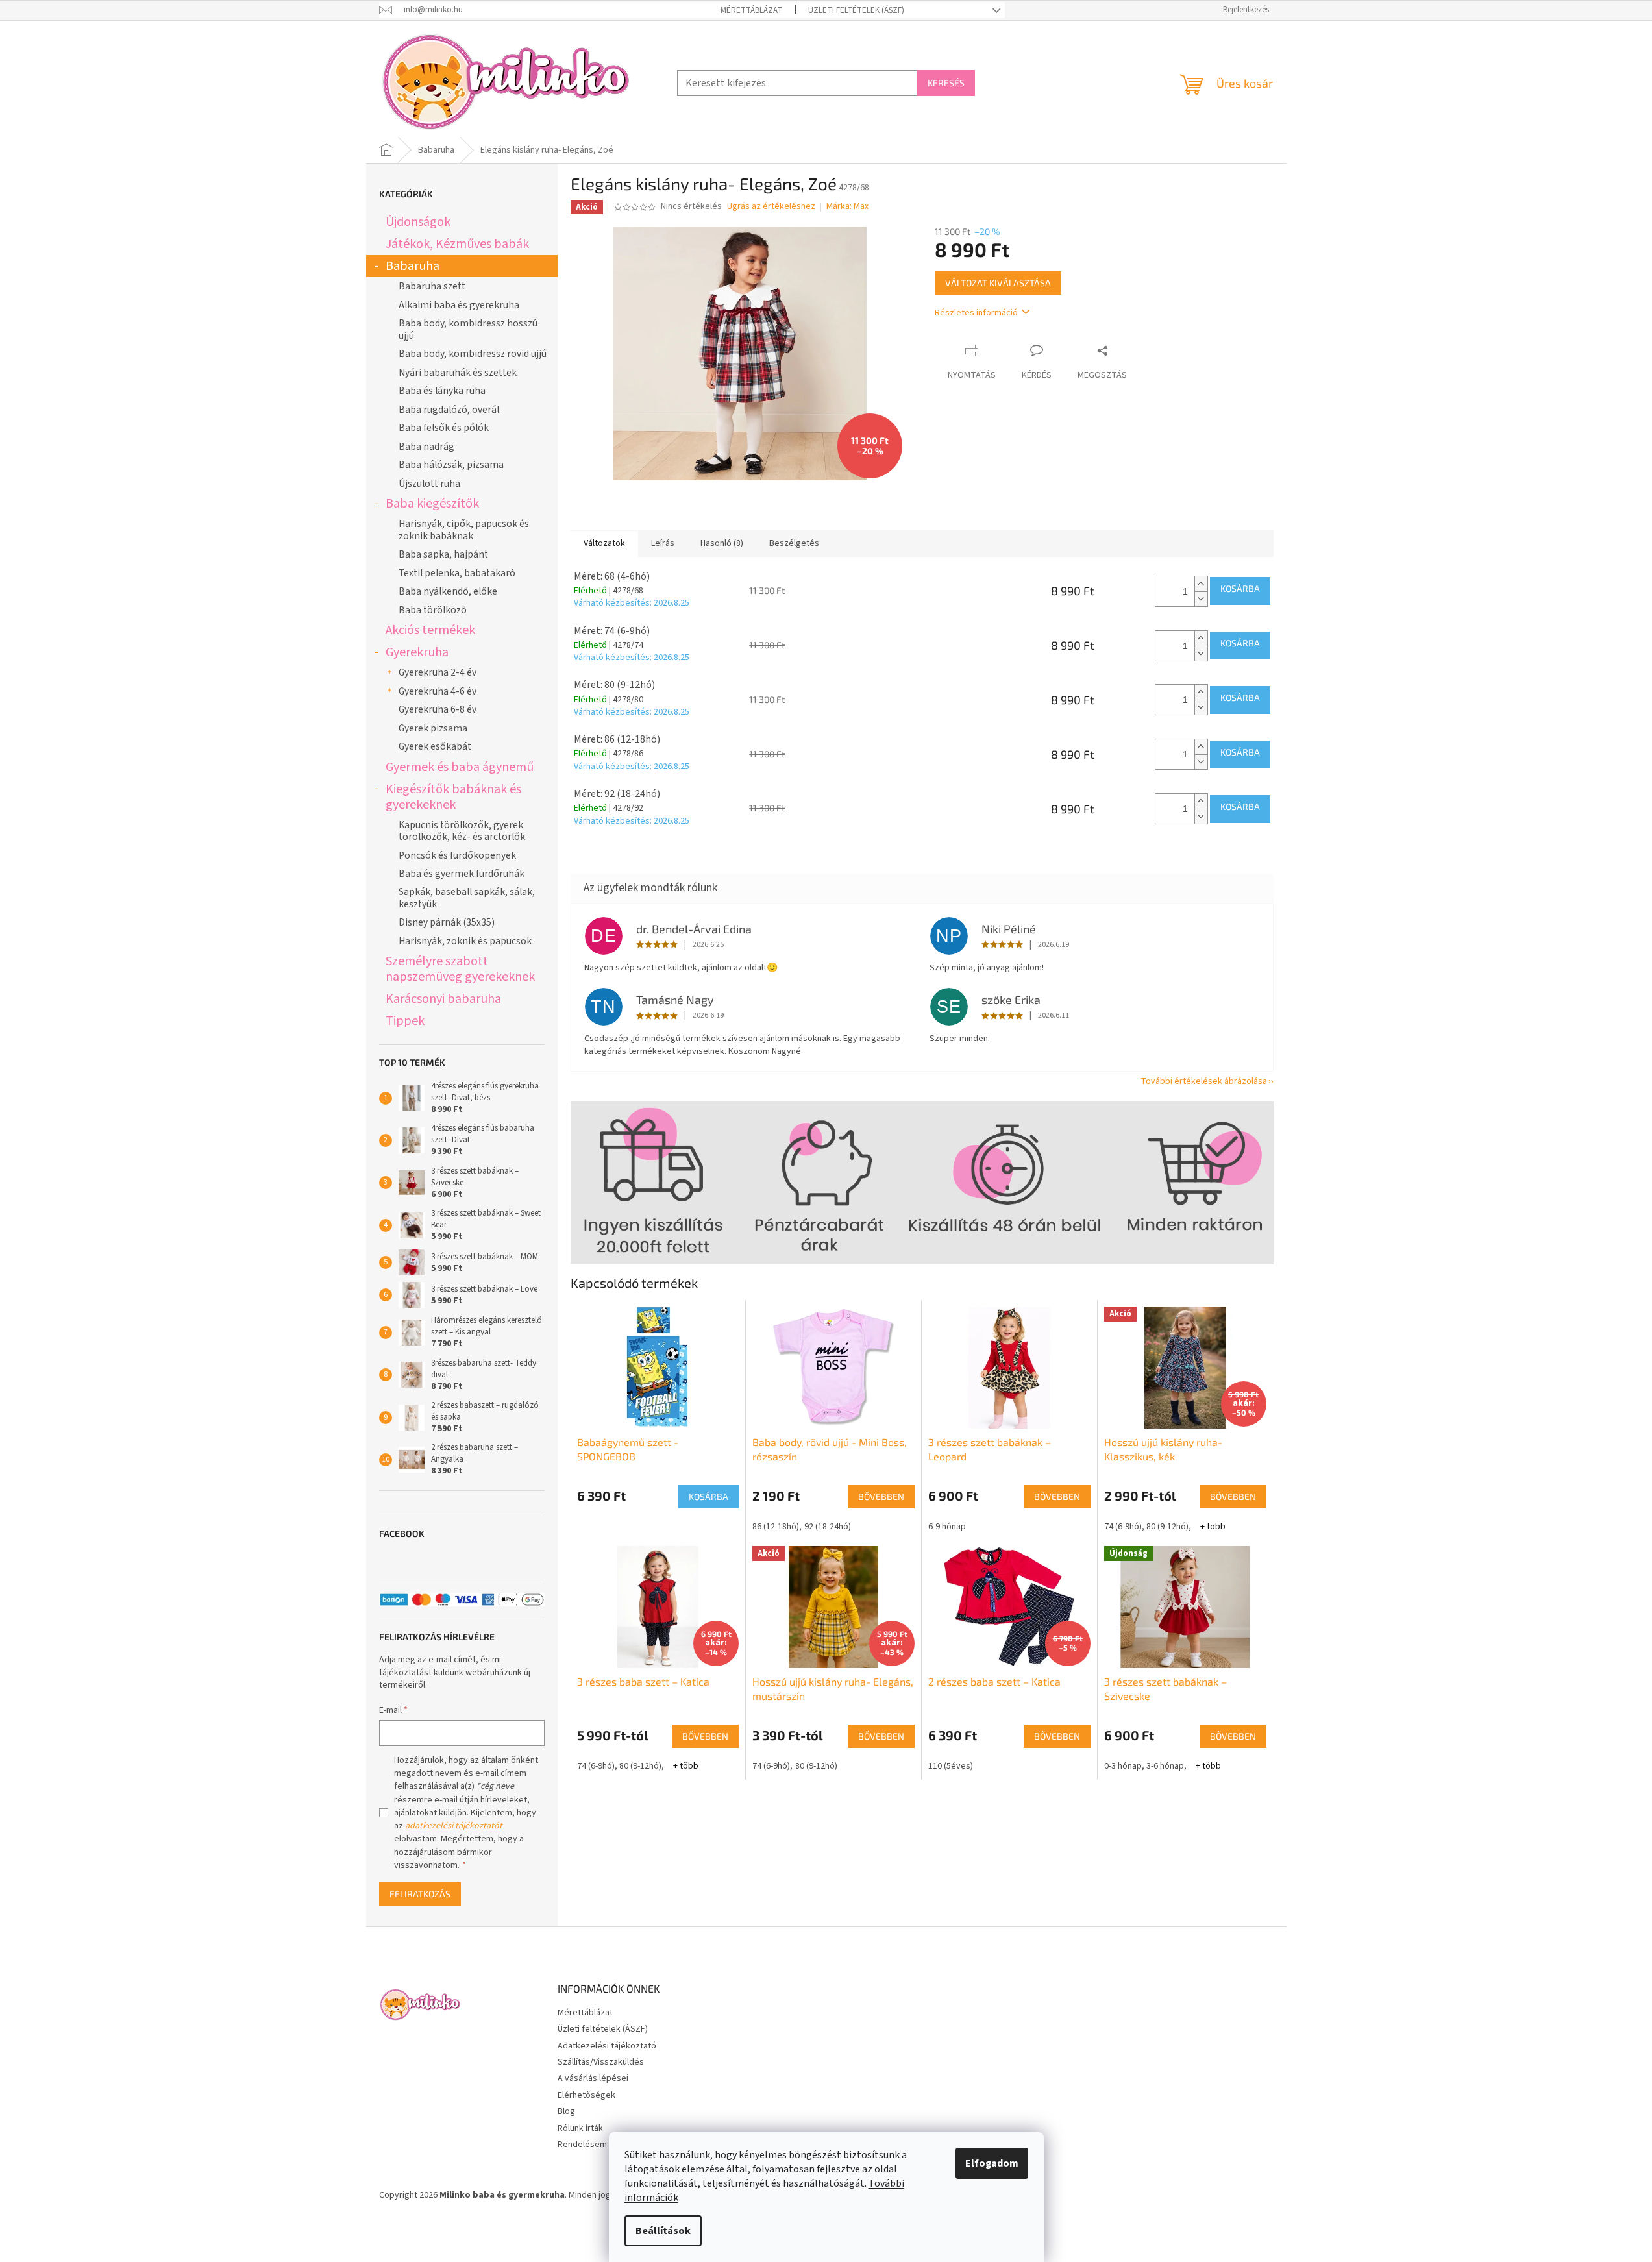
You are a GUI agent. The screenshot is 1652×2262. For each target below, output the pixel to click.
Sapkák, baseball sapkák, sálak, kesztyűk (467, 898)
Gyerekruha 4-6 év (438, 691)
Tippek (405, 1021)
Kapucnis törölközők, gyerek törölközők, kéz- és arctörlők (462, 831)
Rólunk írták (580, 2128)
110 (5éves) (951, 1766)
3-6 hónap (1165, 1766)
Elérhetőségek (586, 2095)
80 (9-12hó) (1167, 1527)
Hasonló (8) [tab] (722, 543)
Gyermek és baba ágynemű (460, 767)
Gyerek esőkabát (435, 746)
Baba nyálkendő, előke (448, 591)
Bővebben (881, 1496)
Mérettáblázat (751, 10)
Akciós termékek (430, 630)
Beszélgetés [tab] (794, 543)
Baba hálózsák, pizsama (451, 465)
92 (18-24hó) (828, 1527)
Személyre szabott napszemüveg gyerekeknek (460, 969)
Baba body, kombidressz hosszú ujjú (468, 329)
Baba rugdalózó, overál (449, 410)
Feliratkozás (420, 1894)
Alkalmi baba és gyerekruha (459, 305)
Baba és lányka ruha (442, 391)
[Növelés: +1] (1201, 584)
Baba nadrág (426, 447)
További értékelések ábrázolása (1204, 1081)
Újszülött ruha (429, 484)
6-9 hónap (947, 1527)
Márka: (847, 206)
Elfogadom (992, 2163)
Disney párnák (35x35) (447, 922)
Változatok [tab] (604, 543)
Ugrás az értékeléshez (771, 207)
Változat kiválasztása (998, 283)
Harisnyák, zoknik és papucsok (465, 941)
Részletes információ (976, 313)
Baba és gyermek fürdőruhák (462, 874)
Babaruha (413, 266)
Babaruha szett (432, 286)
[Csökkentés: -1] (1201, 599)
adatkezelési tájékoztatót (454, 1826)
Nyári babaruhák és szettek (458, 373)
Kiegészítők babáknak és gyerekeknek (453, 797)
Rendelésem (582, 2145)
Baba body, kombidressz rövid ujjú (473, 354)
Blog (566, 2111)
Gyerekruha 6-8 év (438, 709)
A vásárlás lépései (593, 2078)
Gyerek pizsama (433, 728)
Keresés (946, 83)
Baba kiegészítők (432, 503)
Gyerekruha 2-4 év (438, 672)
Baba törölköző (433, 610)
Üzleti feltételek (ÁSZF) (856, 10)
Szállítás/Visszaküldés (601, 2062)
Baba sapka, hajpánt (443, 554)
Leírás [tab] (663, 543)
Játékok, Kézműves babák (457, 244)
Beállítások (663, 2231)
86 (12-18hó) (776, 1527)
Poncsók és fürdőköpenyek (457, 855)
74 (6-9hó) (1123, 1527)
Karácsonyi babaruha (443, 999)
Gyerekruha (417, 652)
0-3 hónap (1123, 1766)
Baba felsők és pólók (444, 428)
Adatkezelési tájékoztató (607, 2046)
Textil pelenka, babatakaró (457, 573)
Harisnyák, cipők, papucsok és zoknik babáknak (464, 530)
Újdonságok (418, 222)
